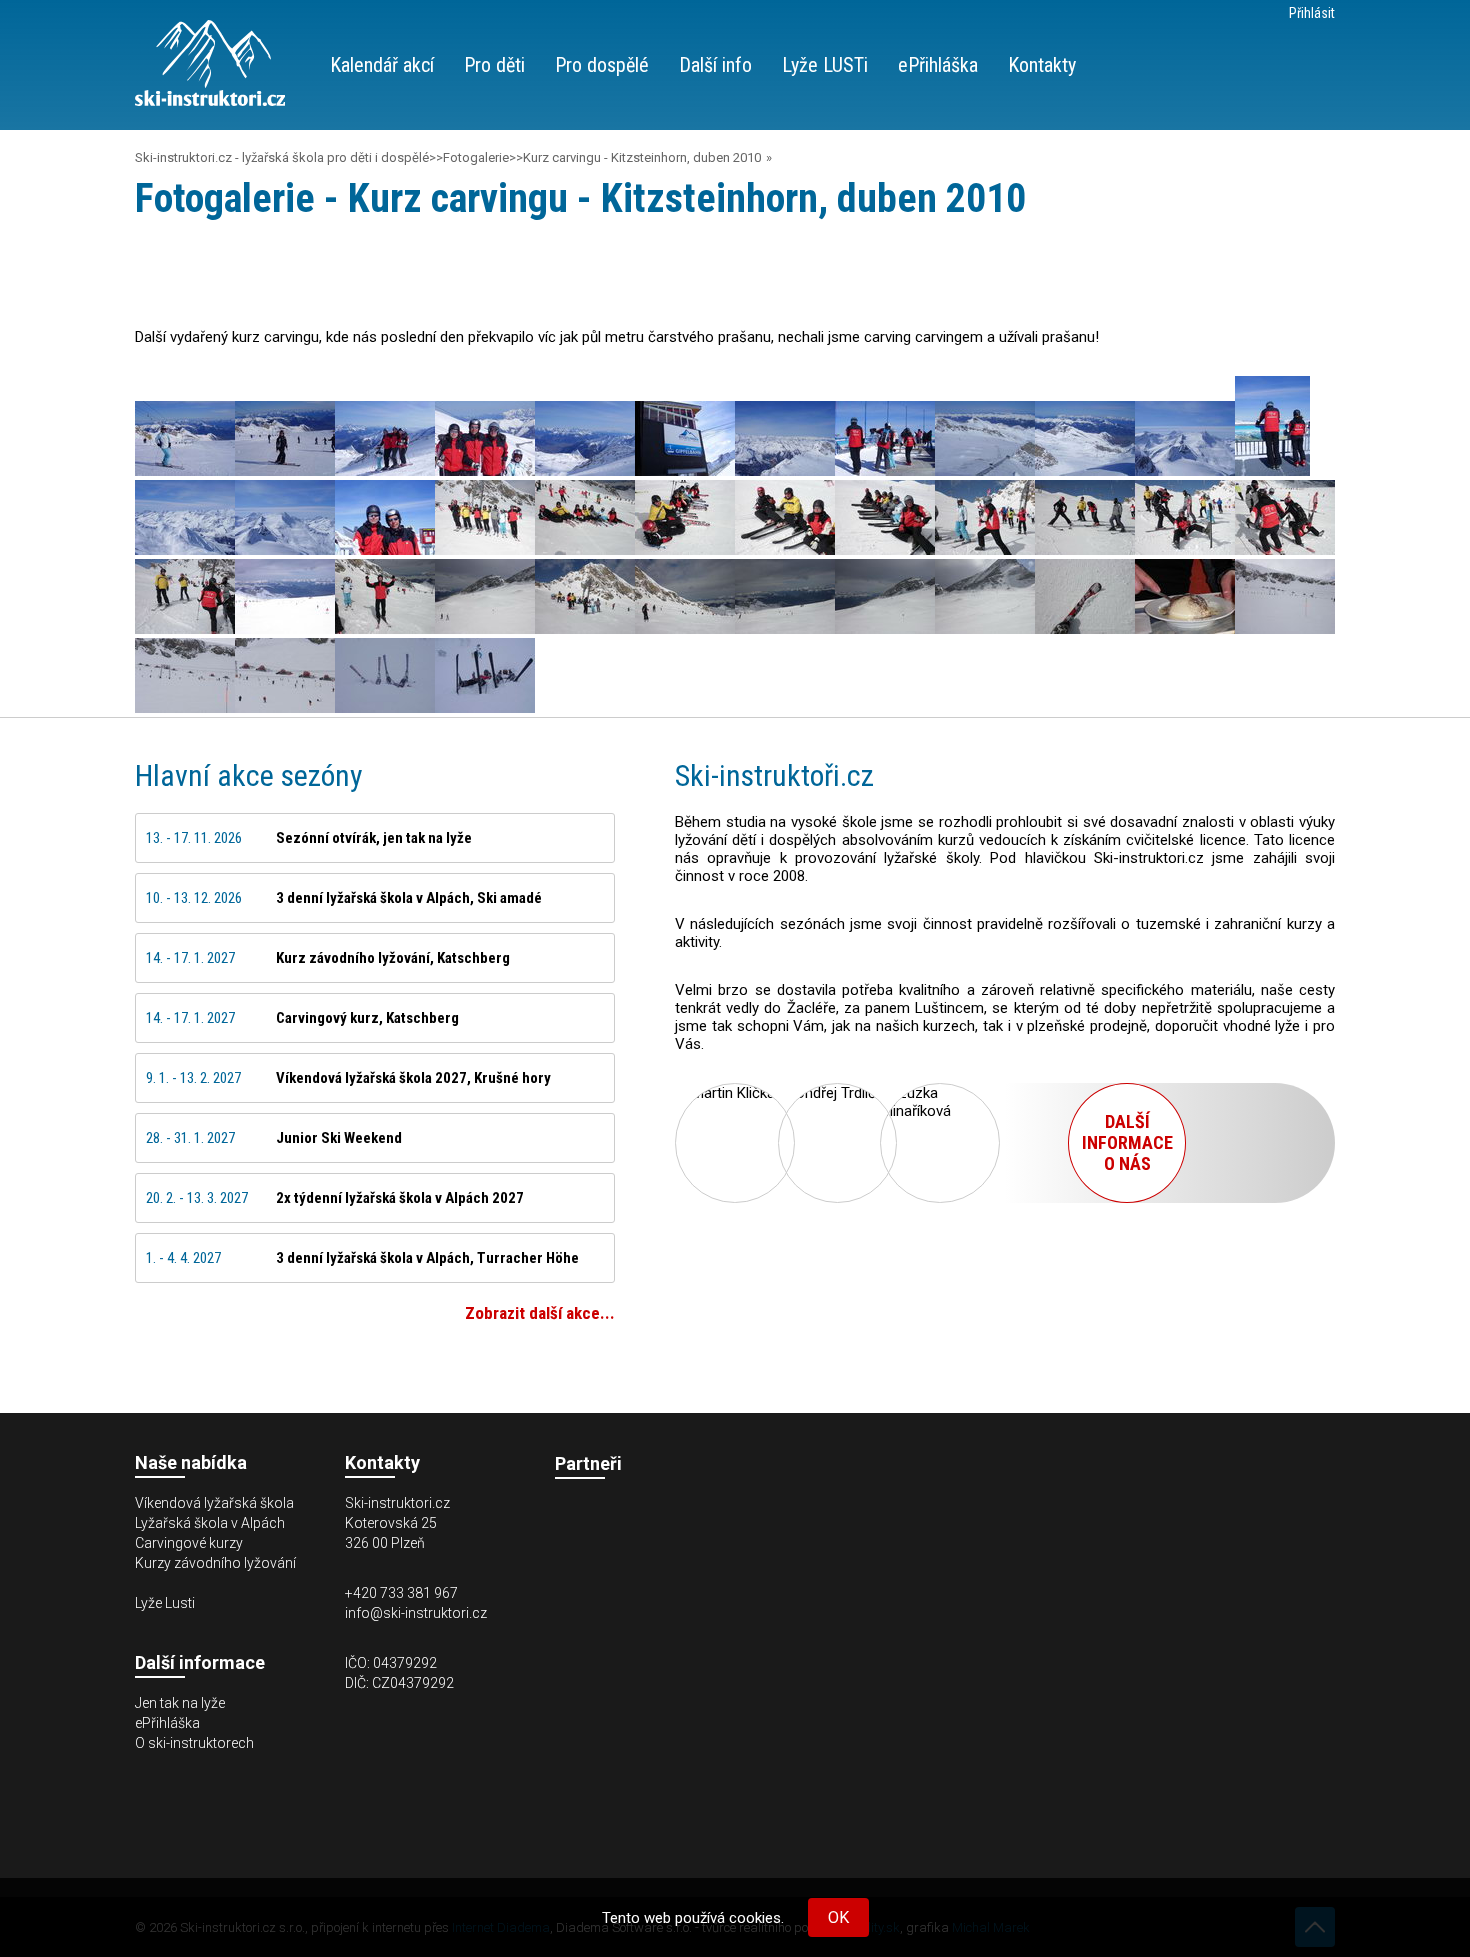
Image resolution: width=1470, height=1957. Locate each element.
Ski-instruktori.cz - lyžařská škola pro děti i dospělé (282, 157)
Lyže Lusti (165, 1603)
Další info (715, 65)
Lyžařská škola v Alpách (210, 1523)
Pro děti (494, 65)
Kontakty (1042, 65)
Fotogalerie (476, 157)
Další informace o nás (1127, 1142)
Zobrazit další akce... (540, 1313)
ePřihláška (938, 65)
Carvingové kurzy (189, 1543)
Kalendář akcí (382, 65)
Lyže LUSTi (825, 65)
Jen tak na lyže (180, 1703)
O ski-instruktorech (194, 1743)
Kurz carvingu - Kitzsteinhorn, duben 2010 (642, 157)
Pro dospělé (602, 65)
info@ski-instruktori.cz (416, 1613)
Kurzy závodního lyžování (215, 1563)
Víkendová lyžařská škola (214, 1503)
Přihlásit (1312, 13)
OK (838, 1917)
